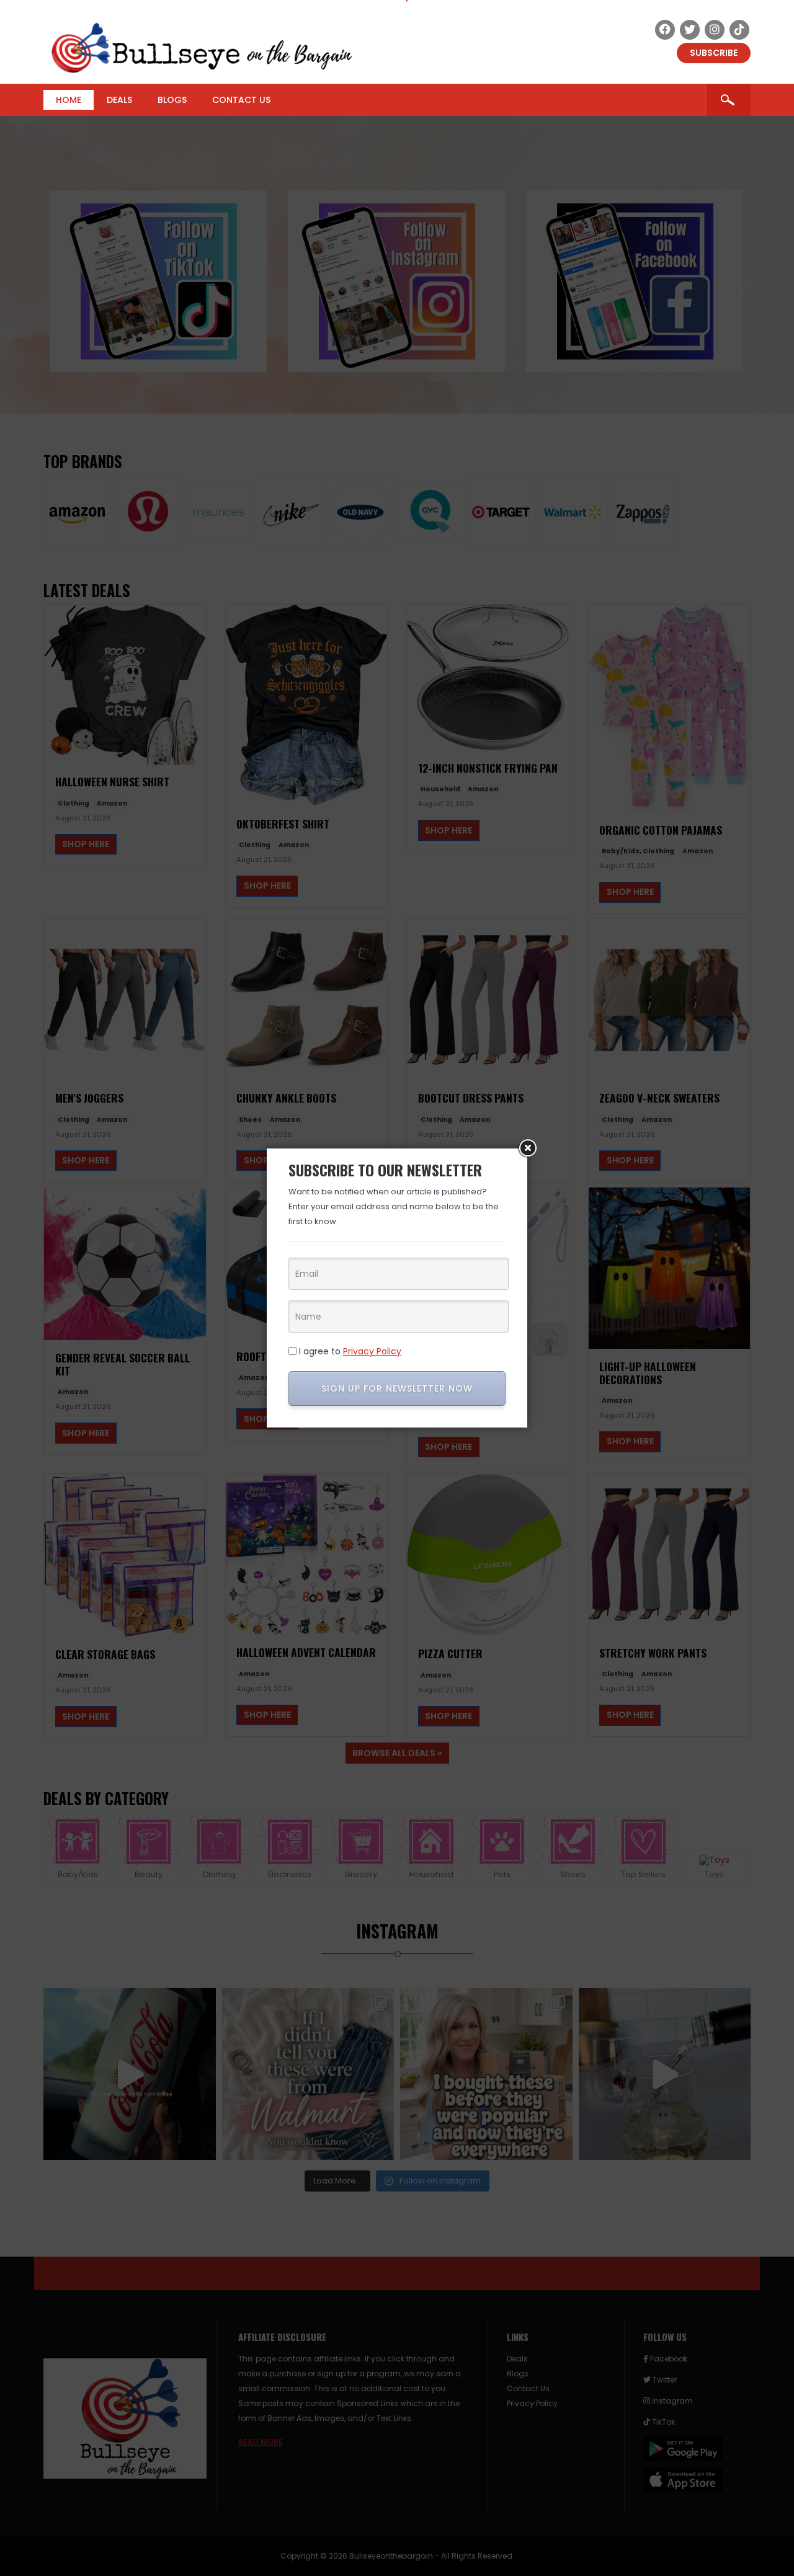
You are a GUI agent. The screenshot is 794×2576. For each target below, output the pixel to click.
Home (69, 100)
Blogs (172, 100)
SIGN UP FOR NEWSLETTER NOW (397, 1388)
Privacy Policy (372, 1351)
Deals (119, 100)
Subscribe (714, 53)
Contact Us (241, 100)
